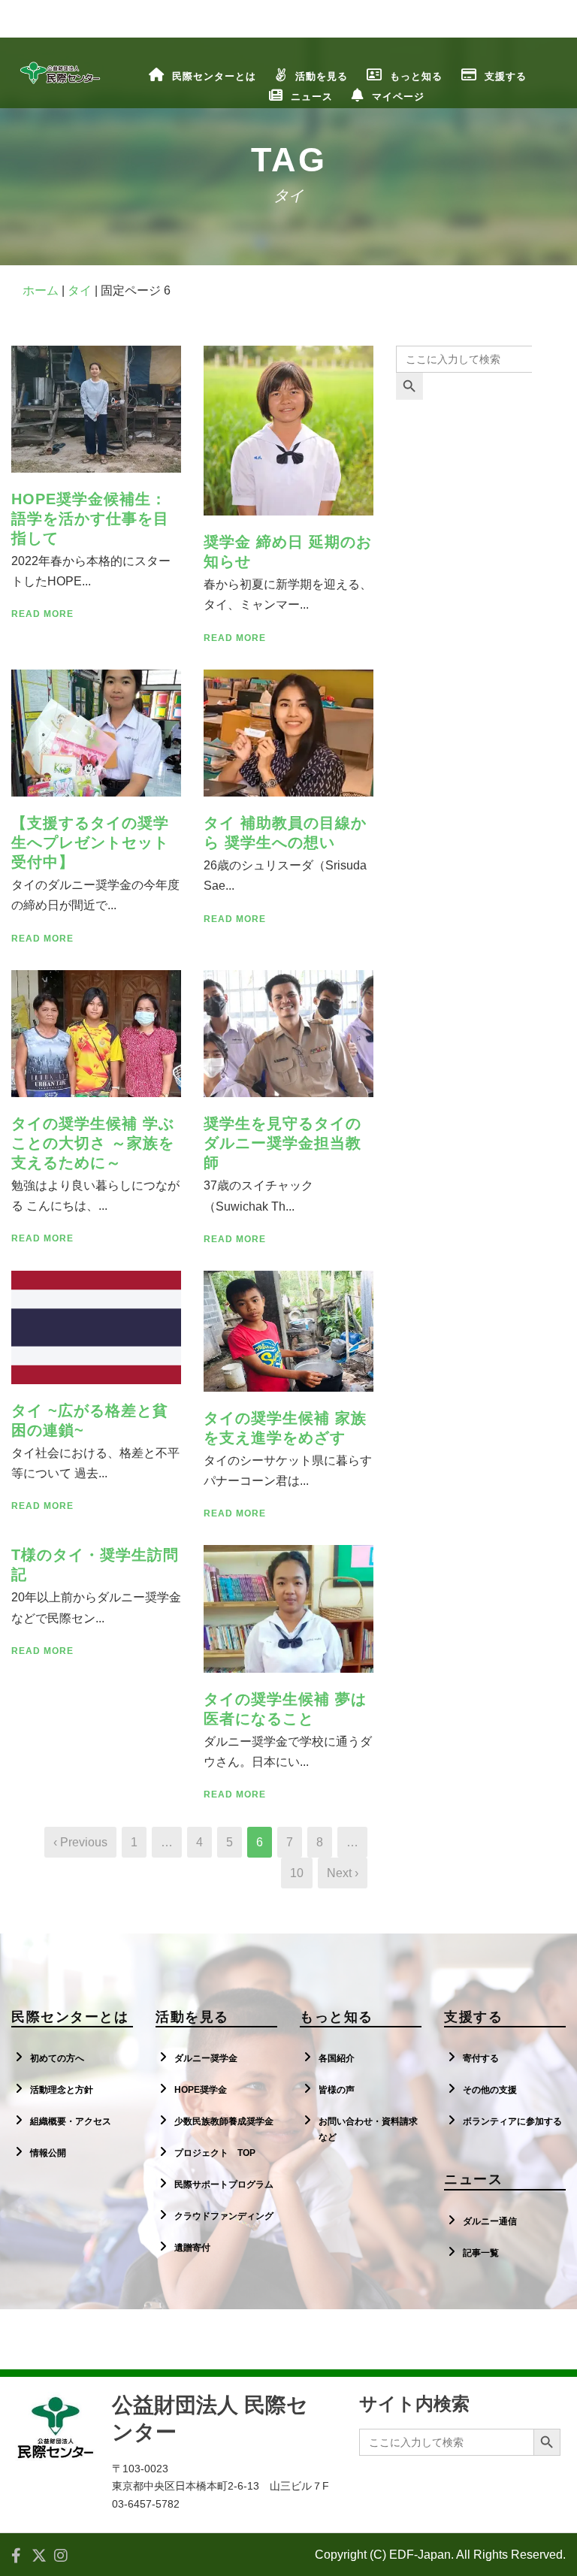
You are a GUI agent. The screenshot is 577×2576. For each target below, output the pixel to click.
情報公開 (48, 2153)
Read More (42, 614)
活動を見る (322, 76)
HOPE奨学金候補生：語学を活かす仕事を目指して (90, 519)
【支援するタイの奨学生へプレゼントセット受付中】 (90, 842)
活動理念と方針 (62, 2090)
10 (297, 1873)
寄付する (481, 2058)
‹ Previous (80, 1842)
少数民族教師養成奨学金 (224, 2121)
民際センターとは (214, 76)
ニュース (312, 97)
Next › (343, 1873)
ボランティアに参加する (512, 2121)
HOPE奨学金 (201, 2090)
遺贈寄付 (192, 2248)
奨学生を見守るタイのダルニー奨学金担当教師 (282, 1143)
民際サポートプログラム (224, 2184)
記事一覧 (481, 2253)
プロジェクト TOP (215, 2153)
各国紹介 (337, 2058)
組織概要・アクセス (71, 2121)
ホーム (41, 290)
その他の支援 (490, 2090)
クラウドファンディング (224, 2216)
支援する (506, 76)
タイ (80, 290)
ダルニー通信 (490, 2221)
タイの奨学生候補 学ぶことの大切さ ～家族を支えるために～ (93, 1143)
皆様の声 (337, 2090)
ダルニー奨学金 (206, 2058)
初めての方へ (57, 2058)
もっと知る (416, 76)
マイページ (398, 97)
